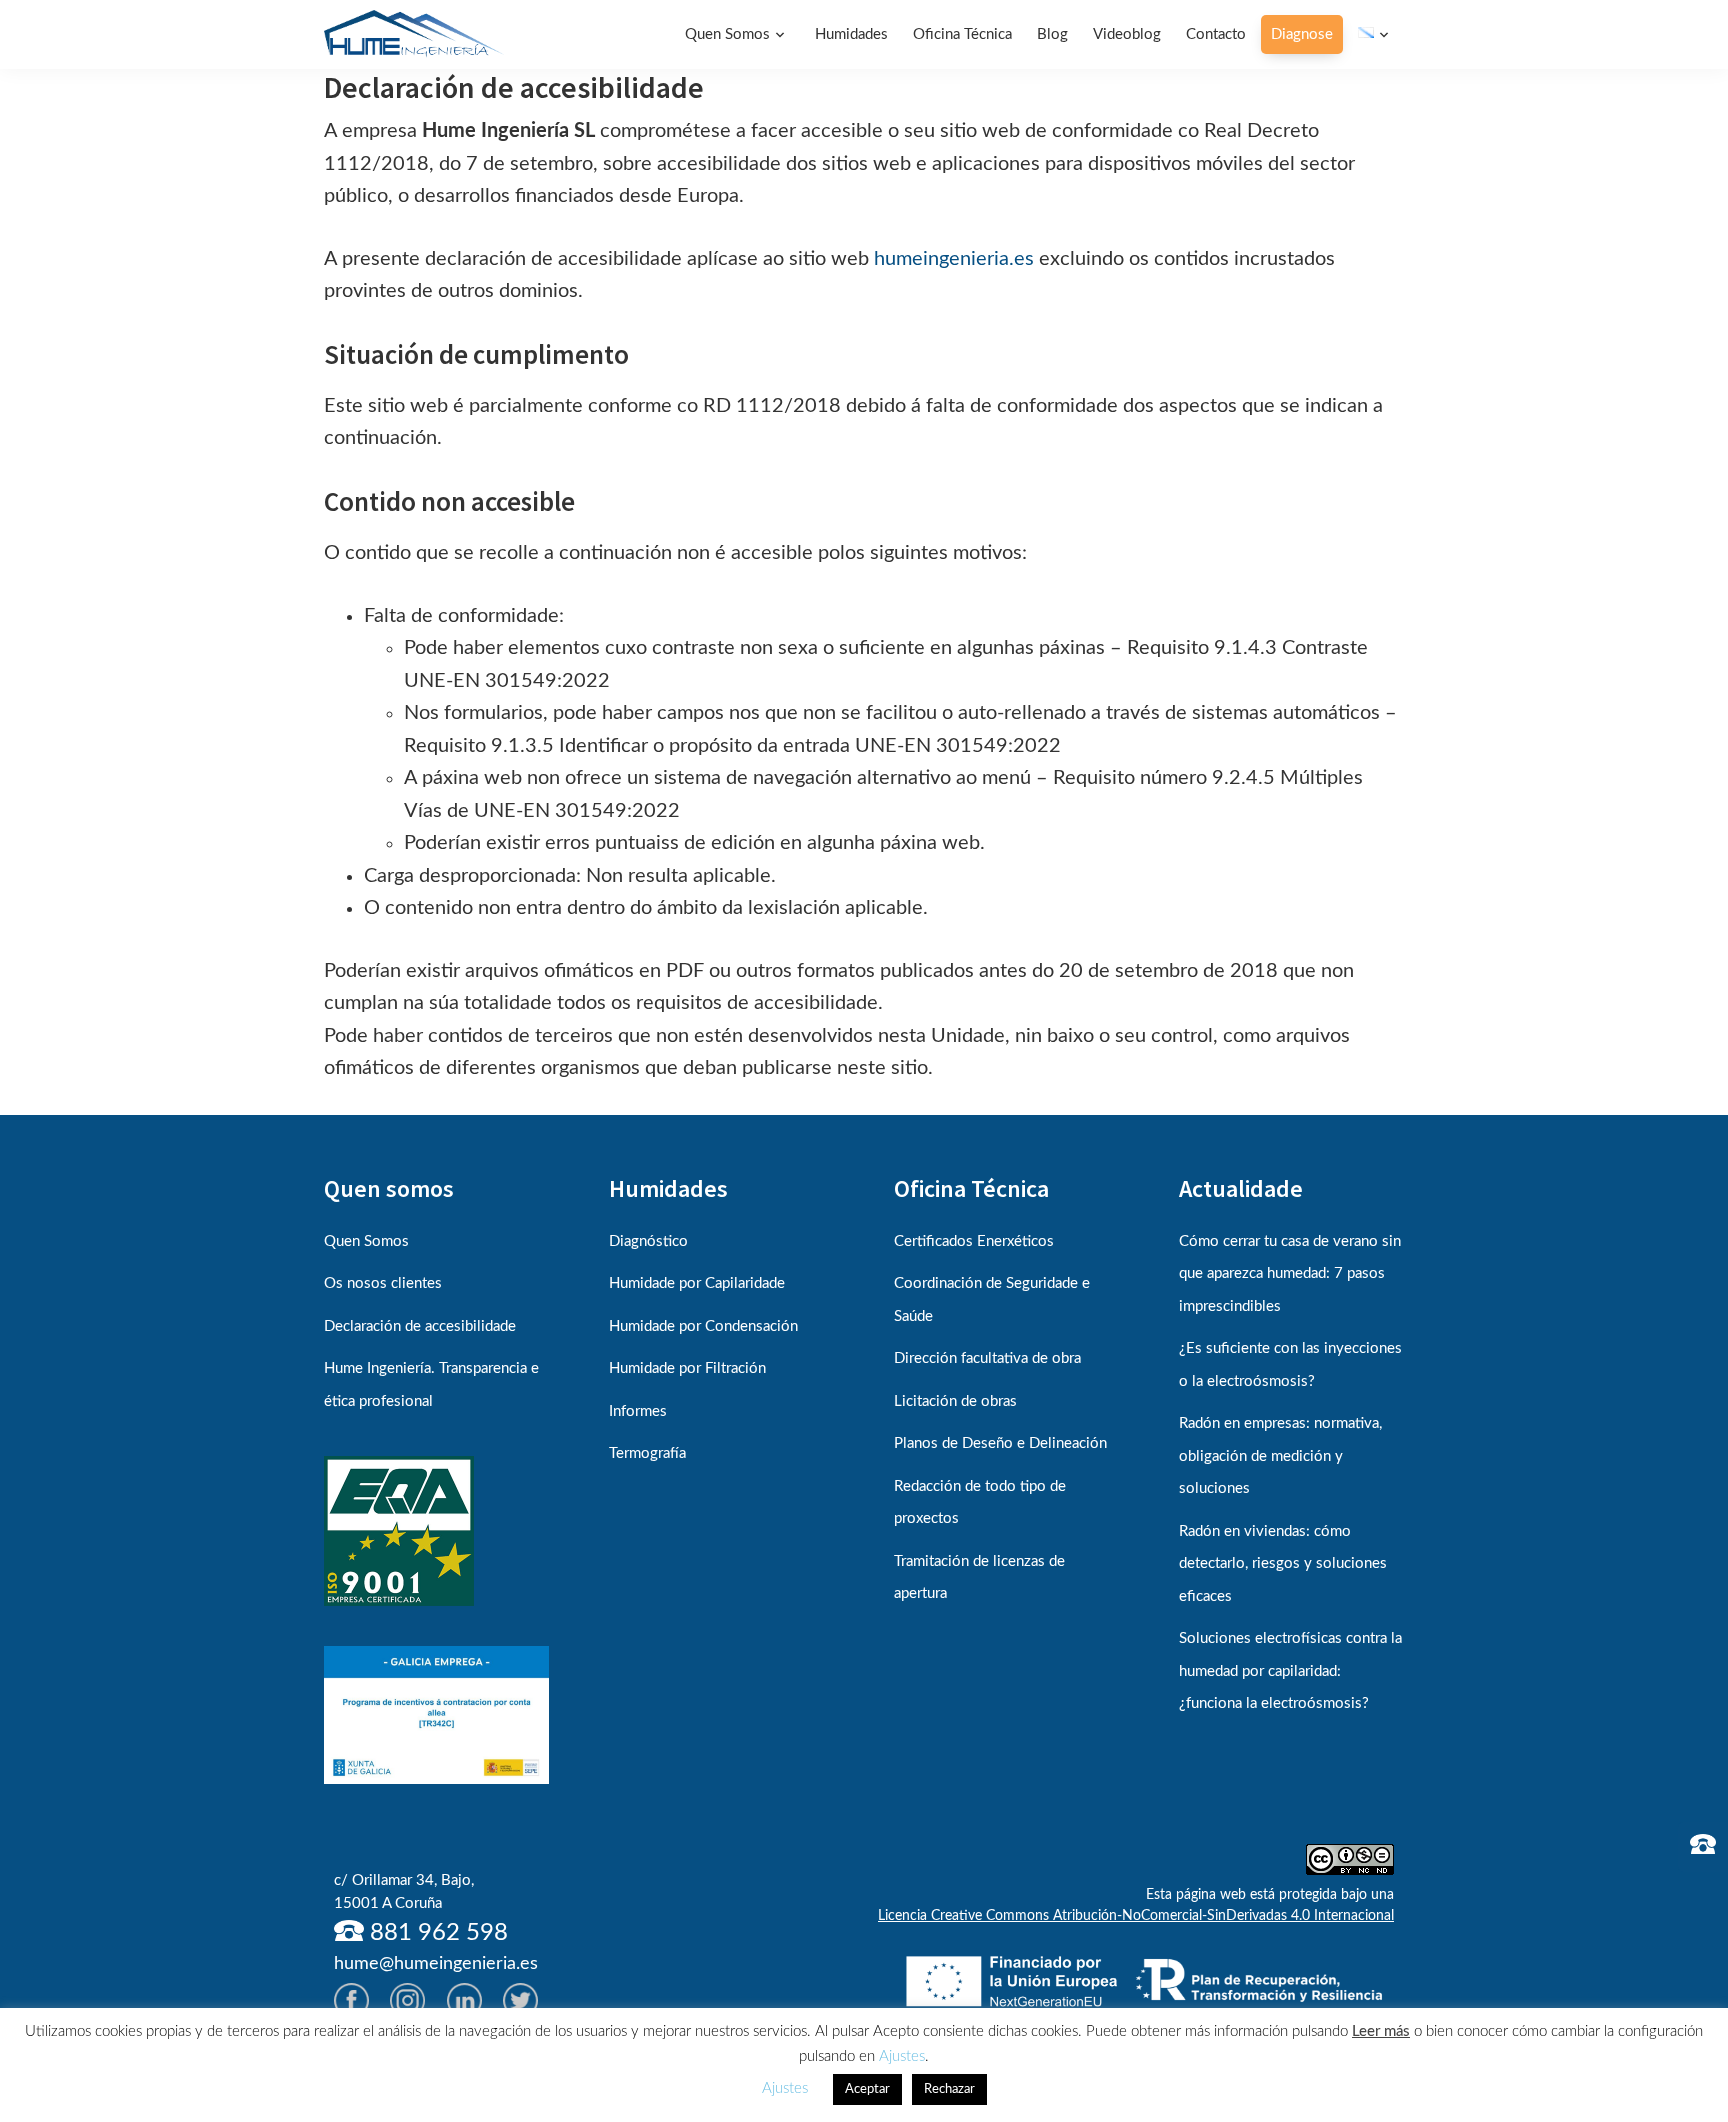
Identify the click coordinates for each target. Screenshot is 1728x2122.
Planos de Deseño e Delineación (1000, 1443)
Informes (638, 1411)
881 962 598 (436, 1933)
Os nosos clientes (383, 1283)
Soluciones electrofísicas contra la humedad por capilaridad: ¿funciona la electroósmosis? (1290, 1671)
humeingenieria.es (954, 259)
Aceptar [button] (867, 2089)
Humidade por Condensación (703, 1326)
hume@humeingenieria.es (436, 1964)
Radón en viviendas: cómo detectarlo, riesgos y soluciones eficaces (1283, 1564)
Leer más (1381, 2031)
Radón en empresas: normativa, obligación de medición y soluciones (1280, 1456)
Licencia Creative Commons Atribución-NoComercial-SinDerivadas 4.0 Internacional (1136, 1916)
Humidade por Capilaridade (697, 1283)
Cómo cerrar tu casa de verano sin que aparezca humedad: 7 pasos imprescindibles (1290, 1274)
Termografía (647, 1453)
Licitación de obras (955, 1401)
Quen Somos (366, 1241)
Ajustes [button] (902, 2056)
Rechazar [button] (949, 2089)
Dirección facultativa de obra (987, 1358)
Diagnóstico (648, 1241)
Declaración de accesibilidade (420, 1326)
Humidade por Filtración (687, 1368)
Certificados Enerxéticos (974, 1241)
